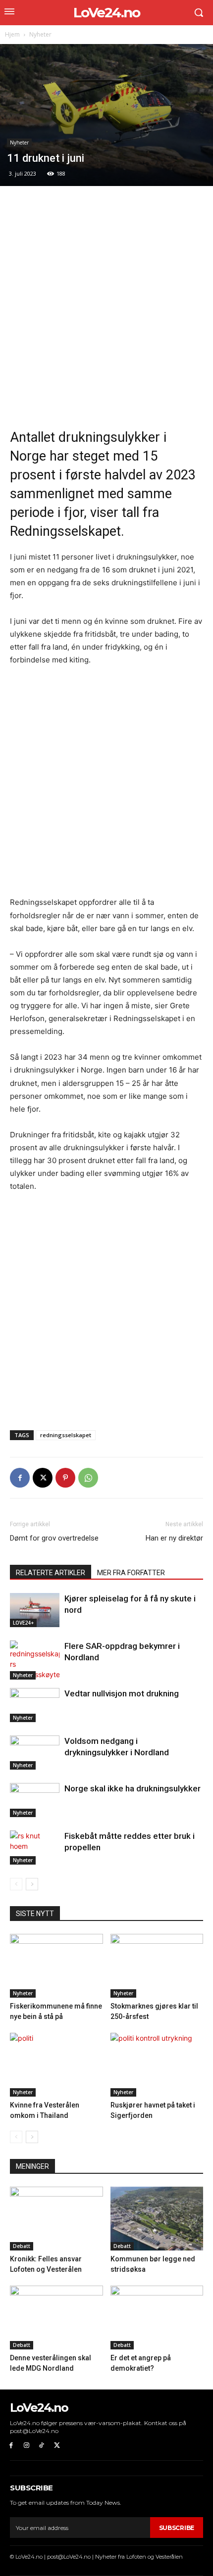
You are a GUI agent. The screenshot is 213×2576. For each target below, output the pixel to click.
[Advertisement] (106, 307)
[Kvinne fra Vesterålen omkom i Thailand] (56, 2065)
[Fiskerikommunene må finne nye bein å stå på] (56, 1966)
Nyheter (40, 34)
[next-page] (32, 1884)
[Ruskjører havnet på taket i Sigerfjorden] (157, 2065)
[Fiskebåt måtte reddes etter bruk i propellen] (35, 1848)
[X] (43, 1478)
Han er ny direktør (174, 1538)
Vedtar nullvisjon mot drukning (122, 1693)
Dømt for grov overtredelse (54, 1538)
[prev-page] (16, 1884)
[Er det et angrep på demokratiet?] (157, 2318)
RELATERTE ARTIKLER (51, 1573)
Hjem (12, 34)
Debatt (22, 2246)
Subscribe (177, 2528)
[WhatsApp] (88, 1478)
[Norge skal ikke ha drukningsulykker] (35, 1800)
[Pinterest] (65, 1478)
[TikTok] (42, 2446)
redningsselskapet (66, 1435)
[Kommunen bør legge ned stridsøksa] (157, 2219)
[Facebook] (20, 1478)
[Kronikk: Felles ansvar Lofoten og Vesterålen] (56, 2219)
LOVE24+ (23, 1623)
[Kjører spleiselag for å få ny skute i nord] (35, 1610)
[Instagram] (27, 2446)
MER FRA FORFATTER (131, 1573)
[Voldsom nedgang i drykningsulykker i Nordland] (35, 1753)
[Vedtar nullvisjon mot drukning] (35, 1705)
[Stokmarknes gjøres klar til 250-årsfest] (157, 1966)
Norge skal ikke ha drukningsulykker (133, 1788)
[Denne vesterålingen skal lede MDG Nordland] (56, 2318)
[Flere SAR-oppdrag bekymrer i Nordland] (35, 1660)
